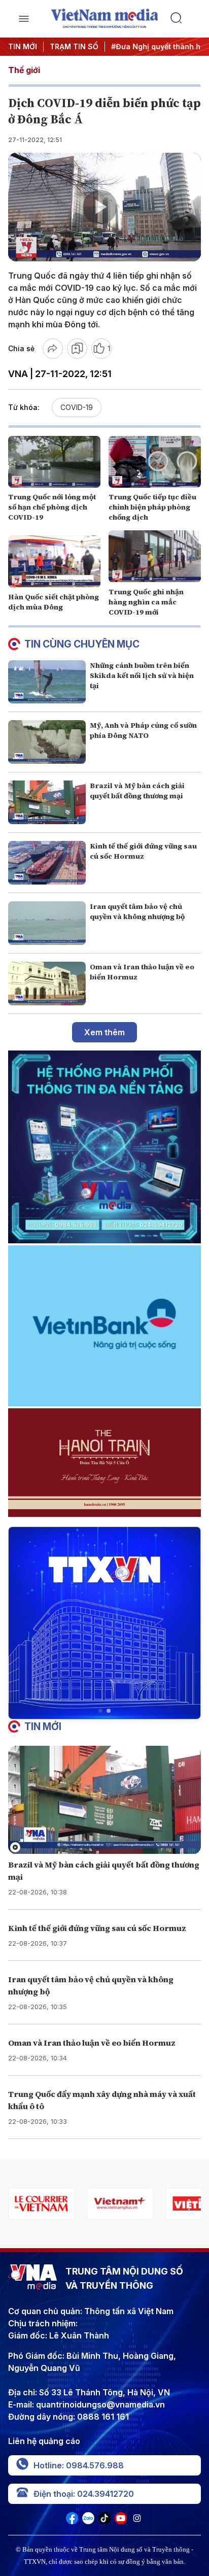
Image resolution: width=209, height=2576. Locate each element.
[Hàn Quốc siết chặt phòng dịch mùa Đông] (54, 561)
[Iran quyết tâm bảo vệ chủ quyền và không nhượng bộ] (47, 923)
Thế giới (24, 70)
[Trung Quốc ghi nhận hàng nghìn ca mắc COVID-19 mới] (155, 556)
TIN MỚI (23, 46)
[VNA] (72, 2521)
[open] (24, 19)
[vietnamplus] (120, 2204)
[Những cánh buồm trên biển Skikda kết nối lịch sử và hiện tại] (47, 682)
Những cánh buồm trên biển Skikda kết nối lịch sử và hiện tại (142, 675)
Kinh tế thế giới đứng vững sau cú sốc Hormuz (143, 851)
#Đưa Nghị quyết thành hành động (147, 46)
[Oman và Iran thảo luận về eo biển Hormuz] (47, 984)
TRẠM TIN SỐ (74, 46)
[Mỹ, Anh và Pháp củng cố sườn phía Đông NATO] (47, 742)
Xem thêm (104, 1032)
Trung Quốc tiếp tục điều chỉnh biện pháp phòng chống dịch (152, 507)
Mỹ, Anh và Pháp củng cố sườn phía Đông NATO (143, 730)
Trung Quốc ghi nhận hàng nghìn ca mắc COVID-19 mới (146, 602)
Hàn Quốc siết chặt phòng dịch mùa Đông (54, 602)
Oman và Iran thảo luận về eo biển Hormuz (92, 2043)
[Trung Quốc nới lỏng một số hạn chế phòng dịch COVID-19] (54, 462)
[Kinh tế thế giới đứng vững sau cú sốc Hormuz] (47, 863)
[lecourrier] (41, 2204)
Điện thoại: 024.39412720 (84, 2494)
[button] (100, 1711)
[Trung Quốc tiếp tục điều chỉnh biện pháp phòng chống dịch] (155, 462)
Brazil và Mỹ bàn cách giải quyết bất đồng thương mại (137, 791)
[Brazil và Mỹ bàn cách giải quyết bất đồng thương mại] (47, 802)
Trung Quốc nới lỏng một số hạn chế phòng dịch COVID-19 (52, 507)
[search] (185, 19)
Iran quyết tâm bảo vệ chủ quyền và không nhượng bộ (137, 911)
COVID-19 (77, 407)
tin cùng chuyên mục (82, 644)
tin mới (43, 1726)
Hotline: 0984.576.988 (79, 2465)
